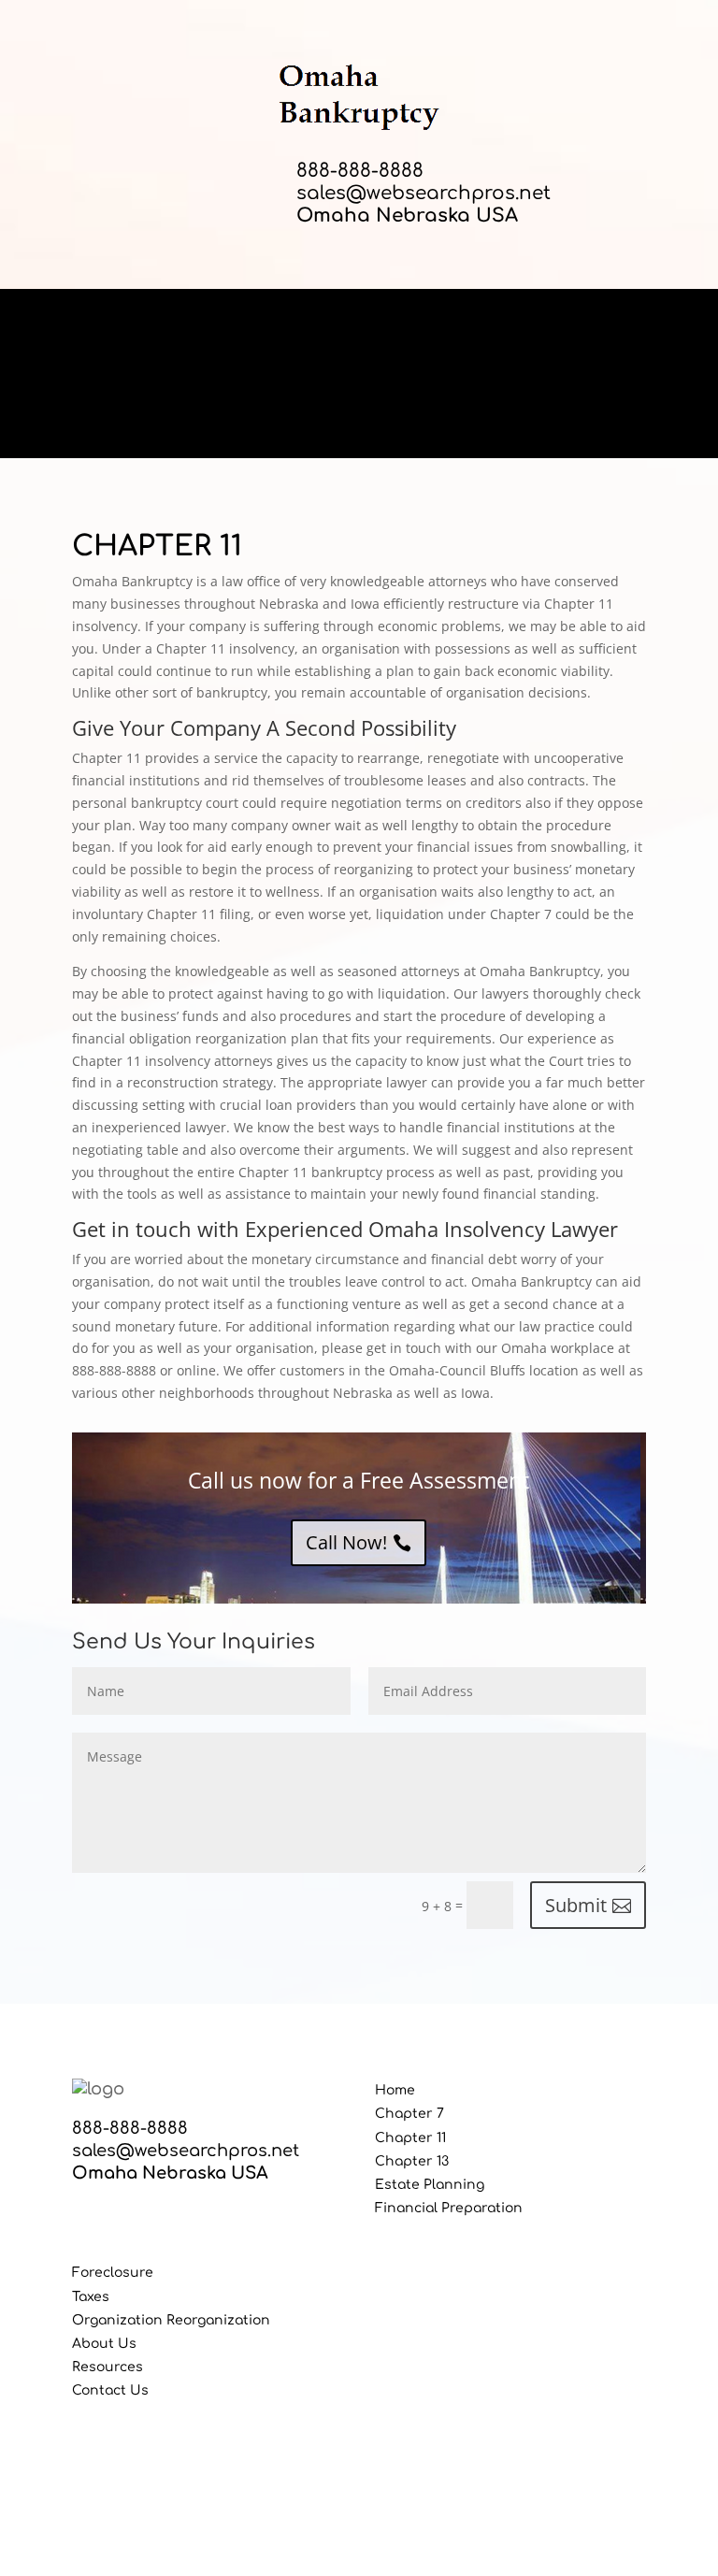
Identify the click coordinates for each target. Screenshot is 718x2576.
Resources (108, 2367)
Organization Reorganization (171, 2320)
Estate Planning (430, 2185)
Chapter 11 (410, 2138)
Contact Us (110, 2390)
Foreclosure (113, 2273)
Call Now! (346, 1542)
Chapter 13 (412, 2161)
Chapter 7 (409, 2114)
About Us (104, 2344)
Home (395, 2090)
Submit (576, 1905)
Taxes (91, 2297)
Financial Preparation (449, 2208)
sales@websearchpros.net (424, 193)
